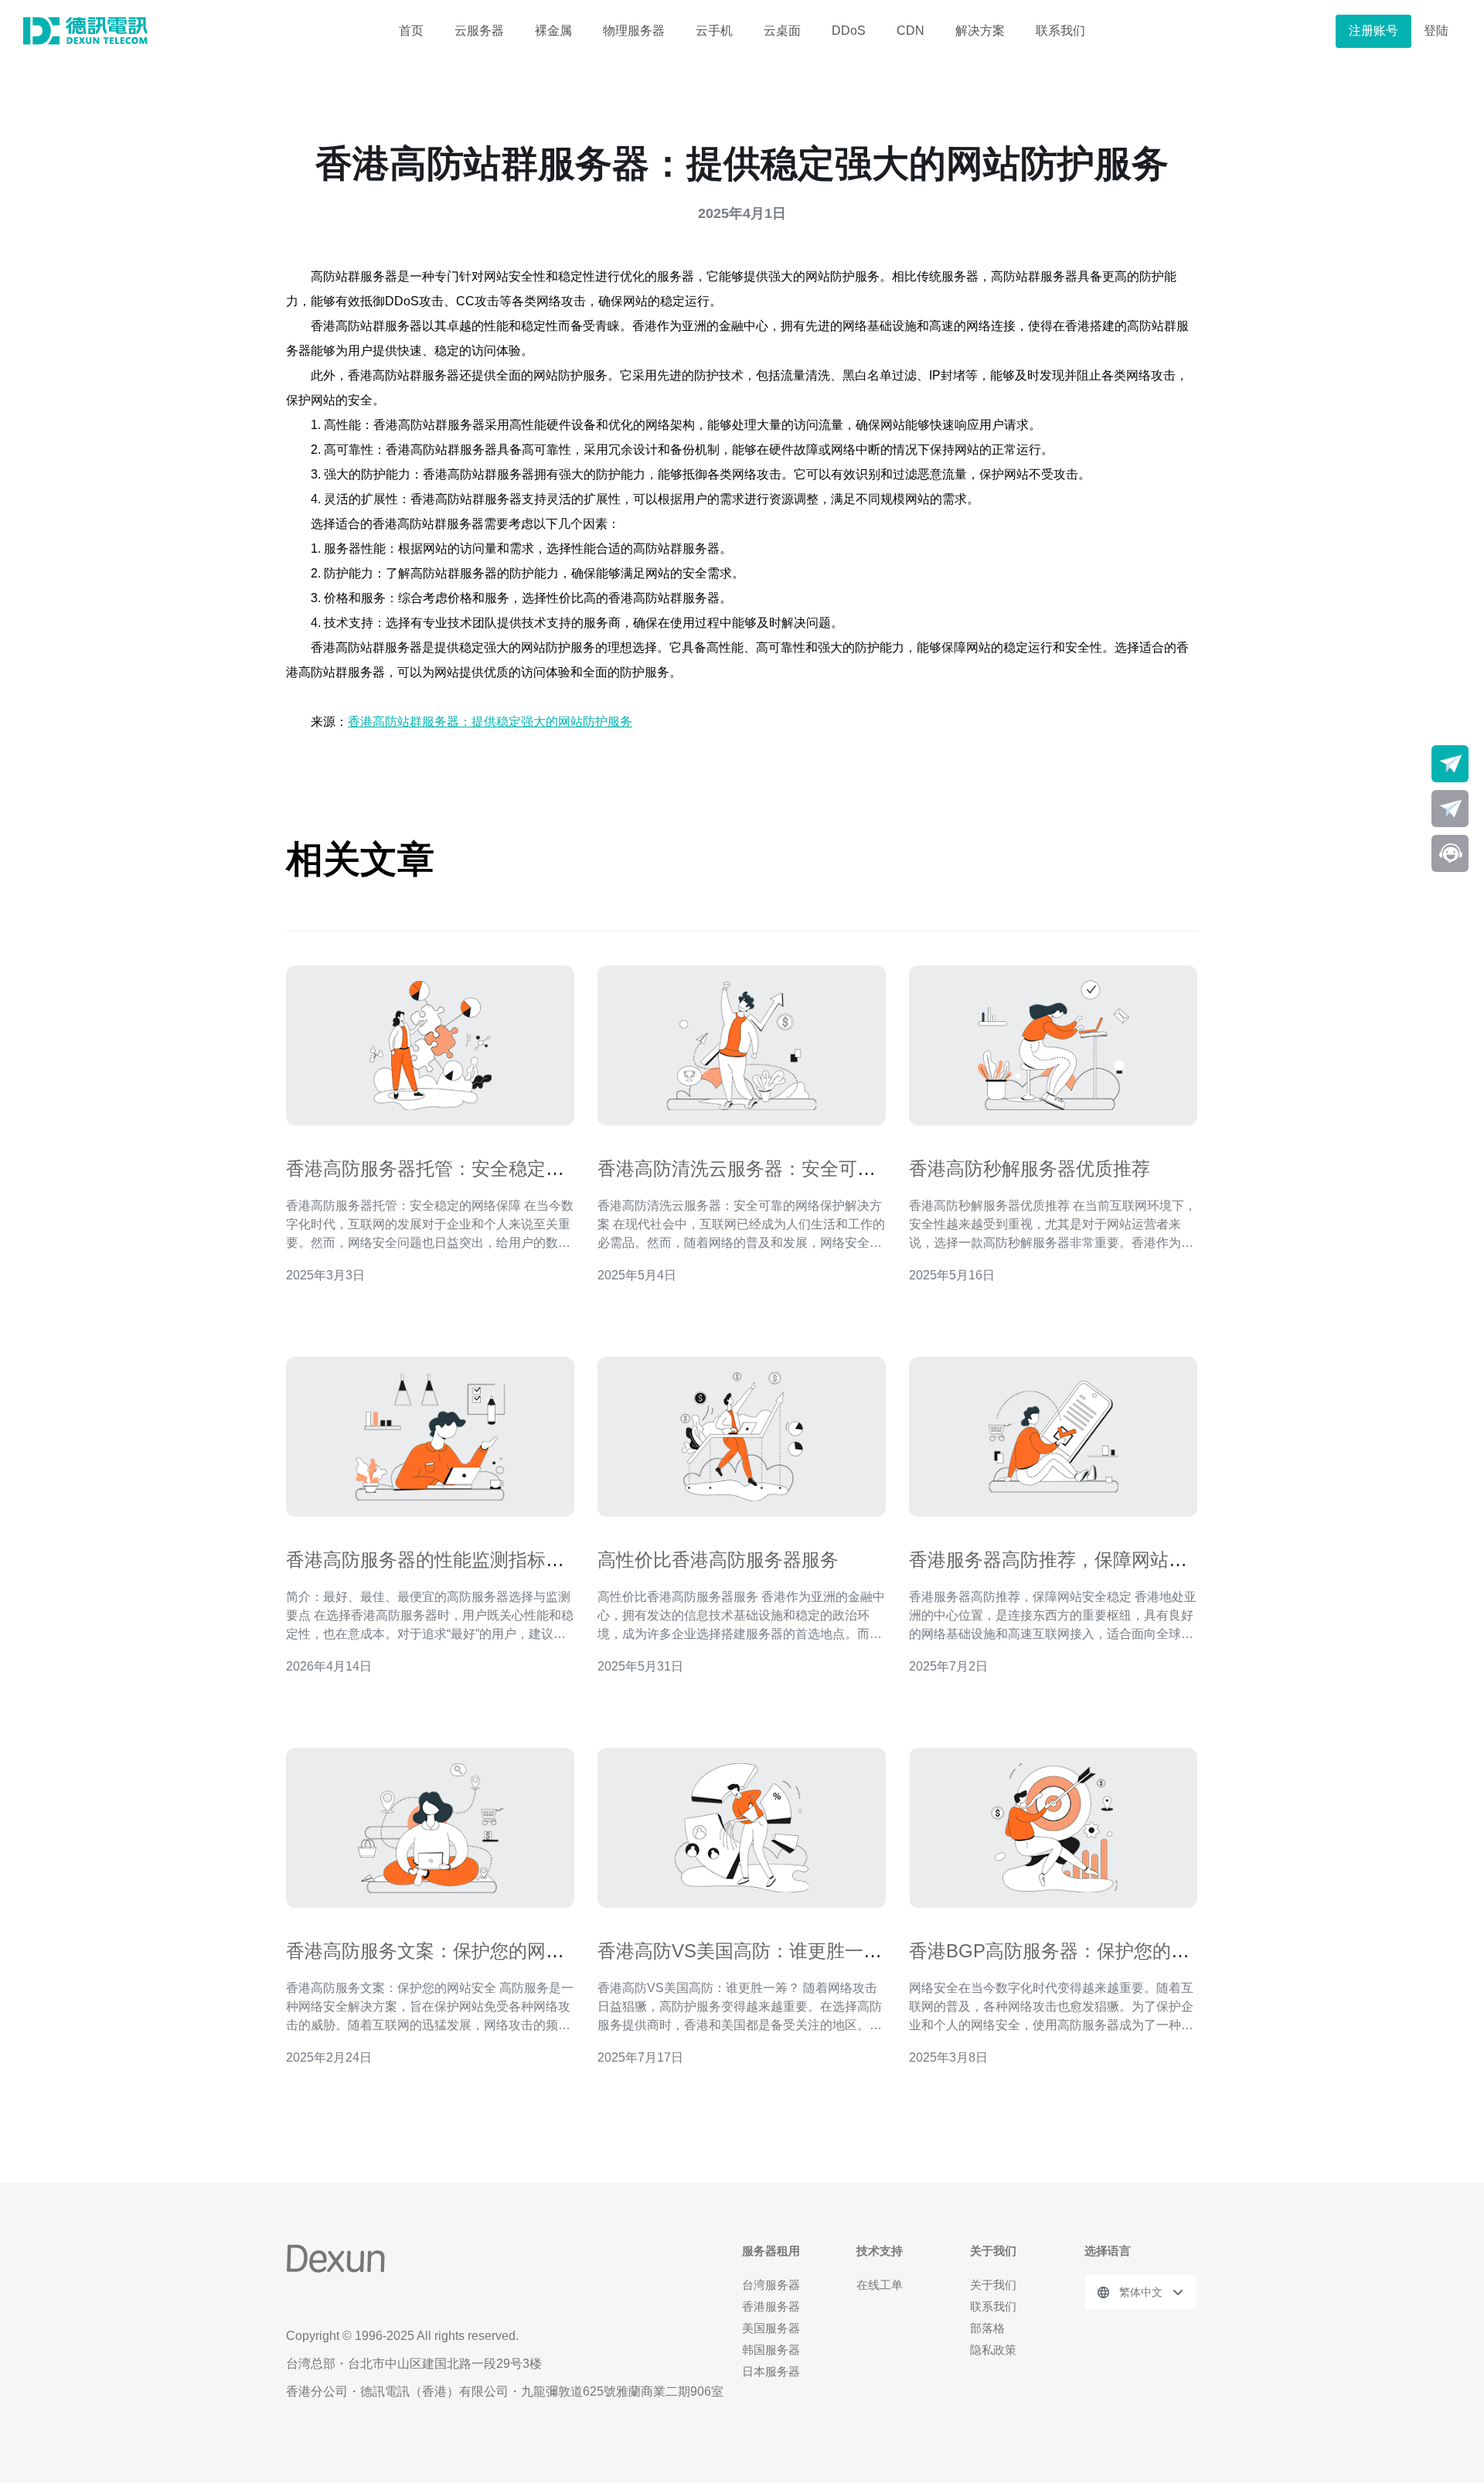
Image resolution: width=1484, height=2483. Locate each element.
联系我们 (1060, 31)
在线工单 (880, 2285)
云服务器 (479, 31)
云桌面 (782, 31)
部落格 (987, 2328)
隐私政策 (993, 2350)
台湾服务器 (771, 2285)
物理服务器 (634, 31)
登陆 (1436, 31)
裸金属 (553, 31)
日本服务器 (771, 2371)
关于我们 (993, 2285)
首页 (411, 31)
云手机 (714, 31)
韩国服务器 (771, 2350)
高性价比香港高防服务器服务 (718, 1560)
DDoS (849, 31)
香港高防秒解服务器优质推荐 (1030, 1168)
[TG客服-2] (1450, 809)
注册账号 (1373, 31)
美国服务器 (771, 2328)
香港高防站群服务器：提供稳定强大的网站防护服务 (490, 722)
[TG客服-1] (1450, 764)
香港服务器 (771, 2306)
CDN (910, 31)
